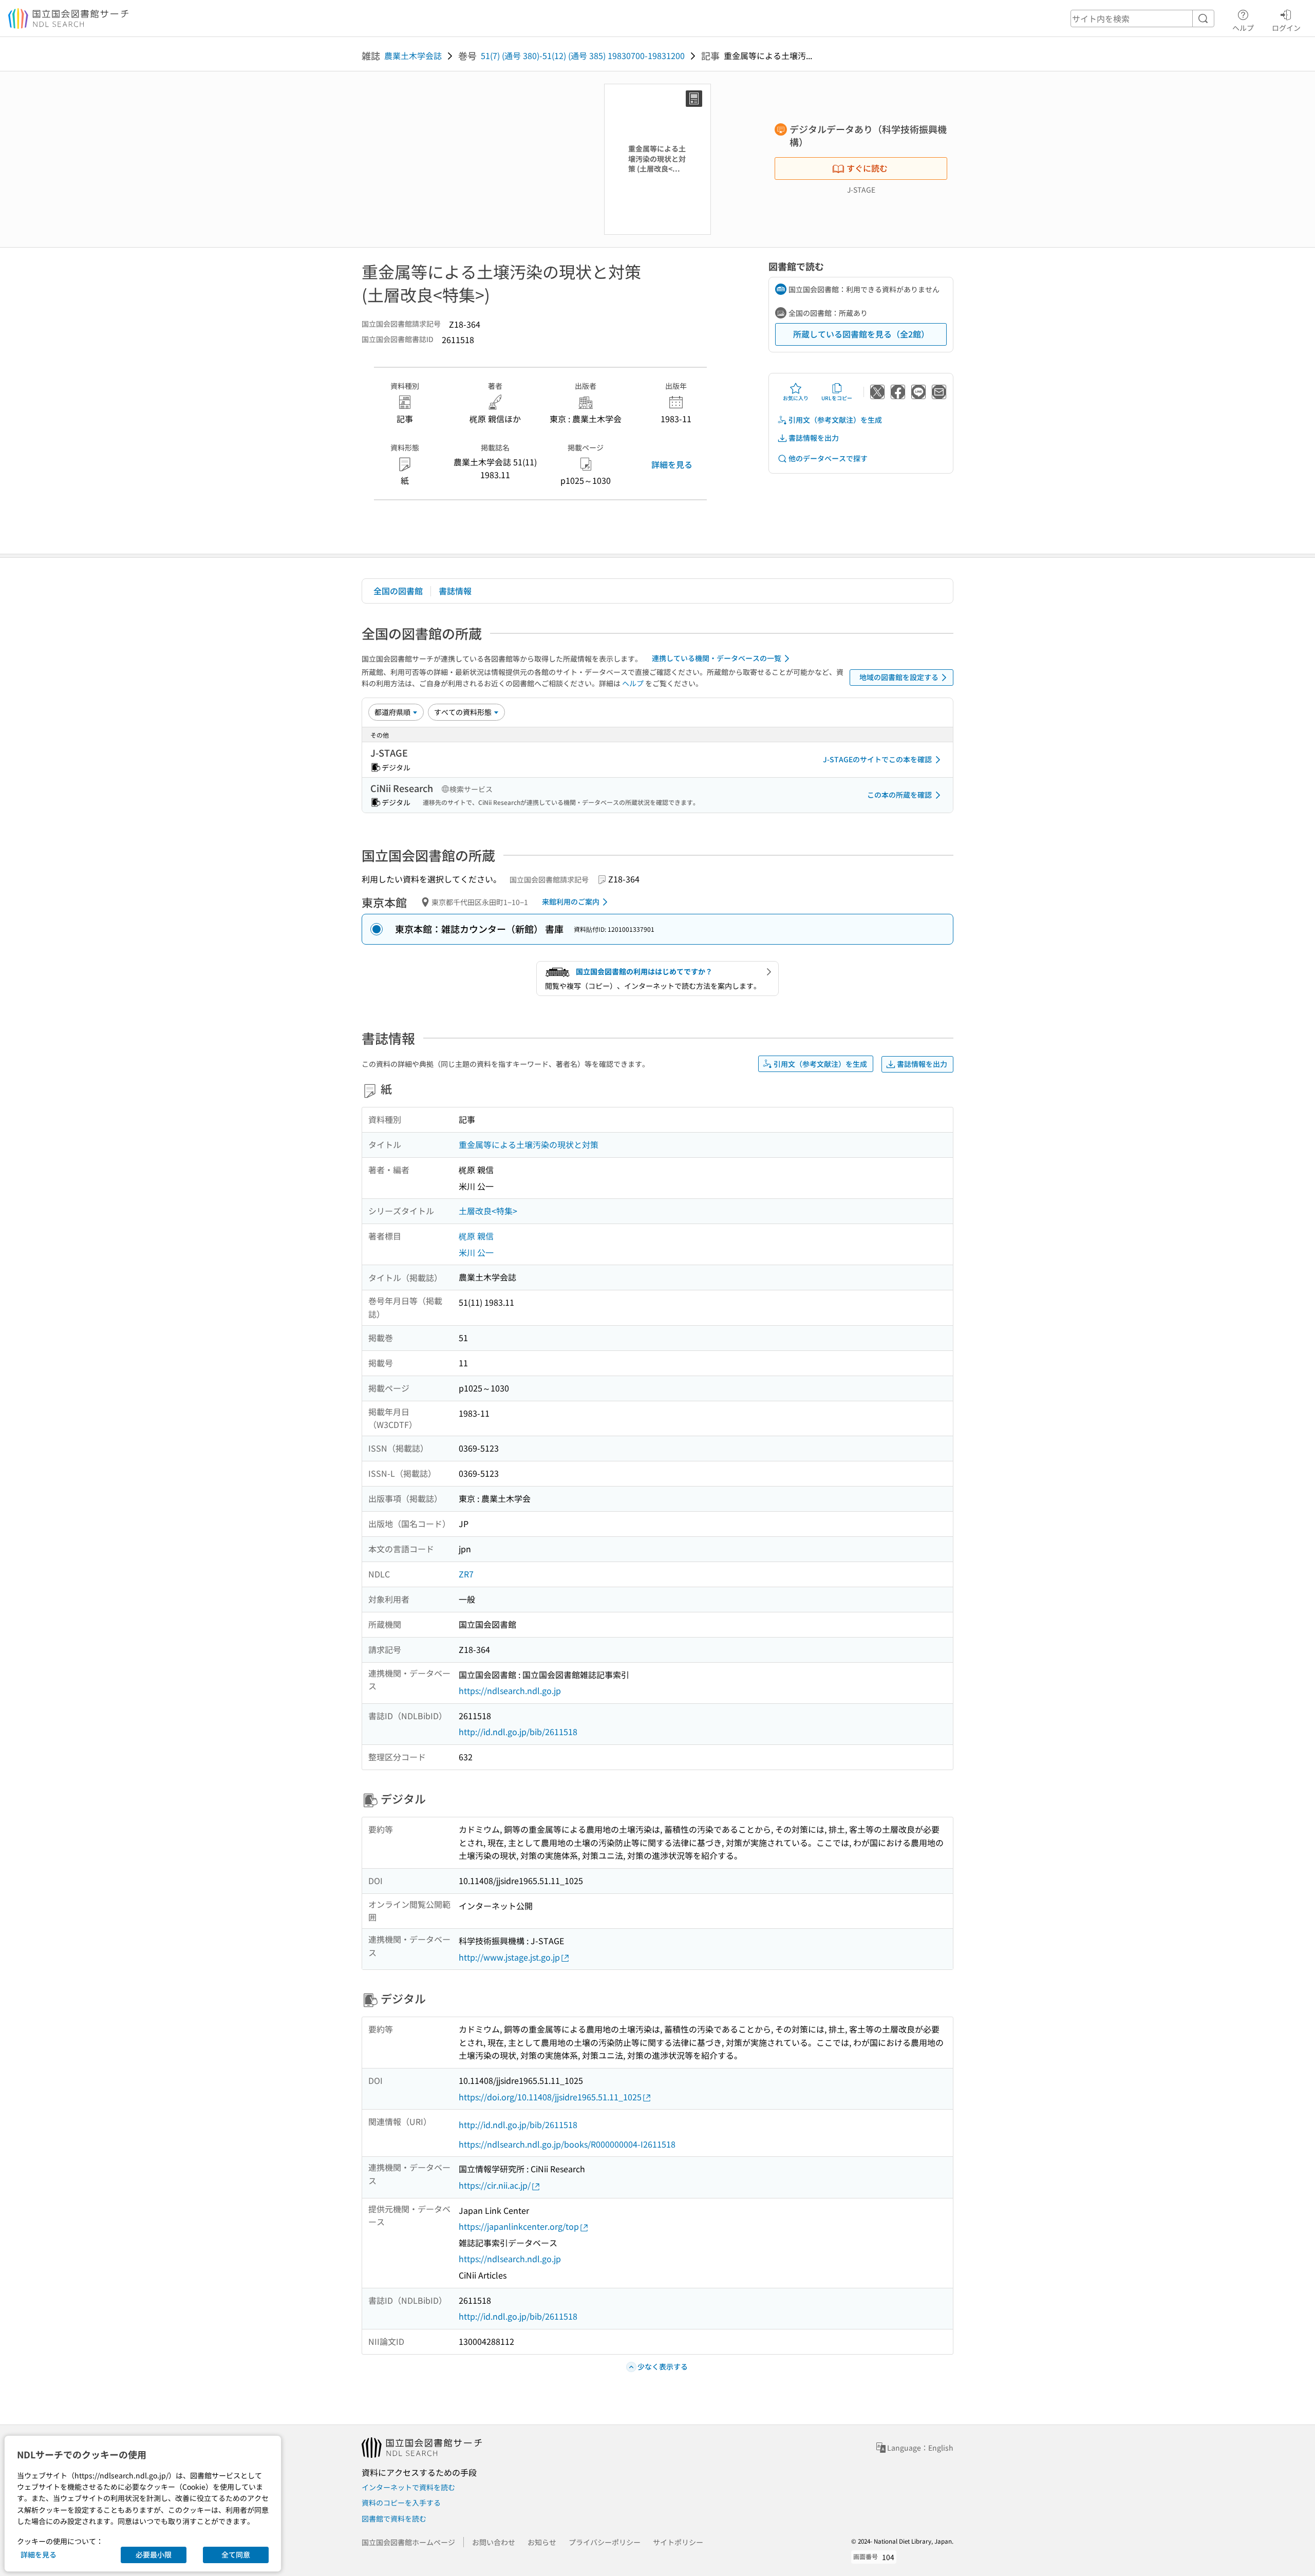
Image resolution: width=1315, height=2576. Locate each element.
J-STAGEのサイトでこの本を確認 (877, 759)
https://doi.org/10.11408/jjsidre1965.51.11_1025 (550, 2097)
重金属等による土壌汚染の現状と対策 (529, 1144)
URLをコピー (837, 398)
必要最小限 (154, 2554)
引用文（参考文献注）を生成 (835, 420)
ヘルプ (1243, 27)
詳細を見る (672, 464)
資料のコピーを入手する (401, 2503)
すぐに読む (867, 168)
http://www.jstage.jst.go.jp (509, 1957)
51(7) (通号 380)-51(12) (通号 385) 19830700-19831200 (583, 55)
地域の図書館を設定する (899, 677)
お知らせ (542, 2542)
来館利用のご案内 (571, 901)
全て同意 (236, 2554)
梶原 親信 (476, 1236)
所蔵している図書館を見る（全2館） (861, 334)
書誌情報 (455, 591)
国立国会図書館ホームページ (408, 2542)
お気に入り (796, 398)
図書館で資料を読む (394, 2518)
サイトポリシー (678, 2542)
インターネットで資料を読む (408, 2487)
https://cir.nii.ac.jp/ (495, 2185)
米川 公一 (476, 1252)
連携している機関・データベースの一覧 (717, 658)
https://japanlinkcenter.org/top (519, 2226)
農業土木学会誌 (413, 55)
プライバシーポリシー (605, 2542)
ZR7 (466, 1574)
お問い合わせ (494, 2542)
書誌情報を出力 (814, 438)
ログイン (1286, 27)
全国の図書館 (398, 591)
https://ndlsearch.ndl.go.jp (510, 1690)
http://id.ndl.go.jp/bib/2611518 (518, 1732)
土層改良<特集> (488, 1211)
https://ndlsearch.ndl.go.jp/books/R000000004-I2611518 (567, 2144)
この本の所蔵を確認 (899, 795)
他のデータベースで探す (828, 458)
